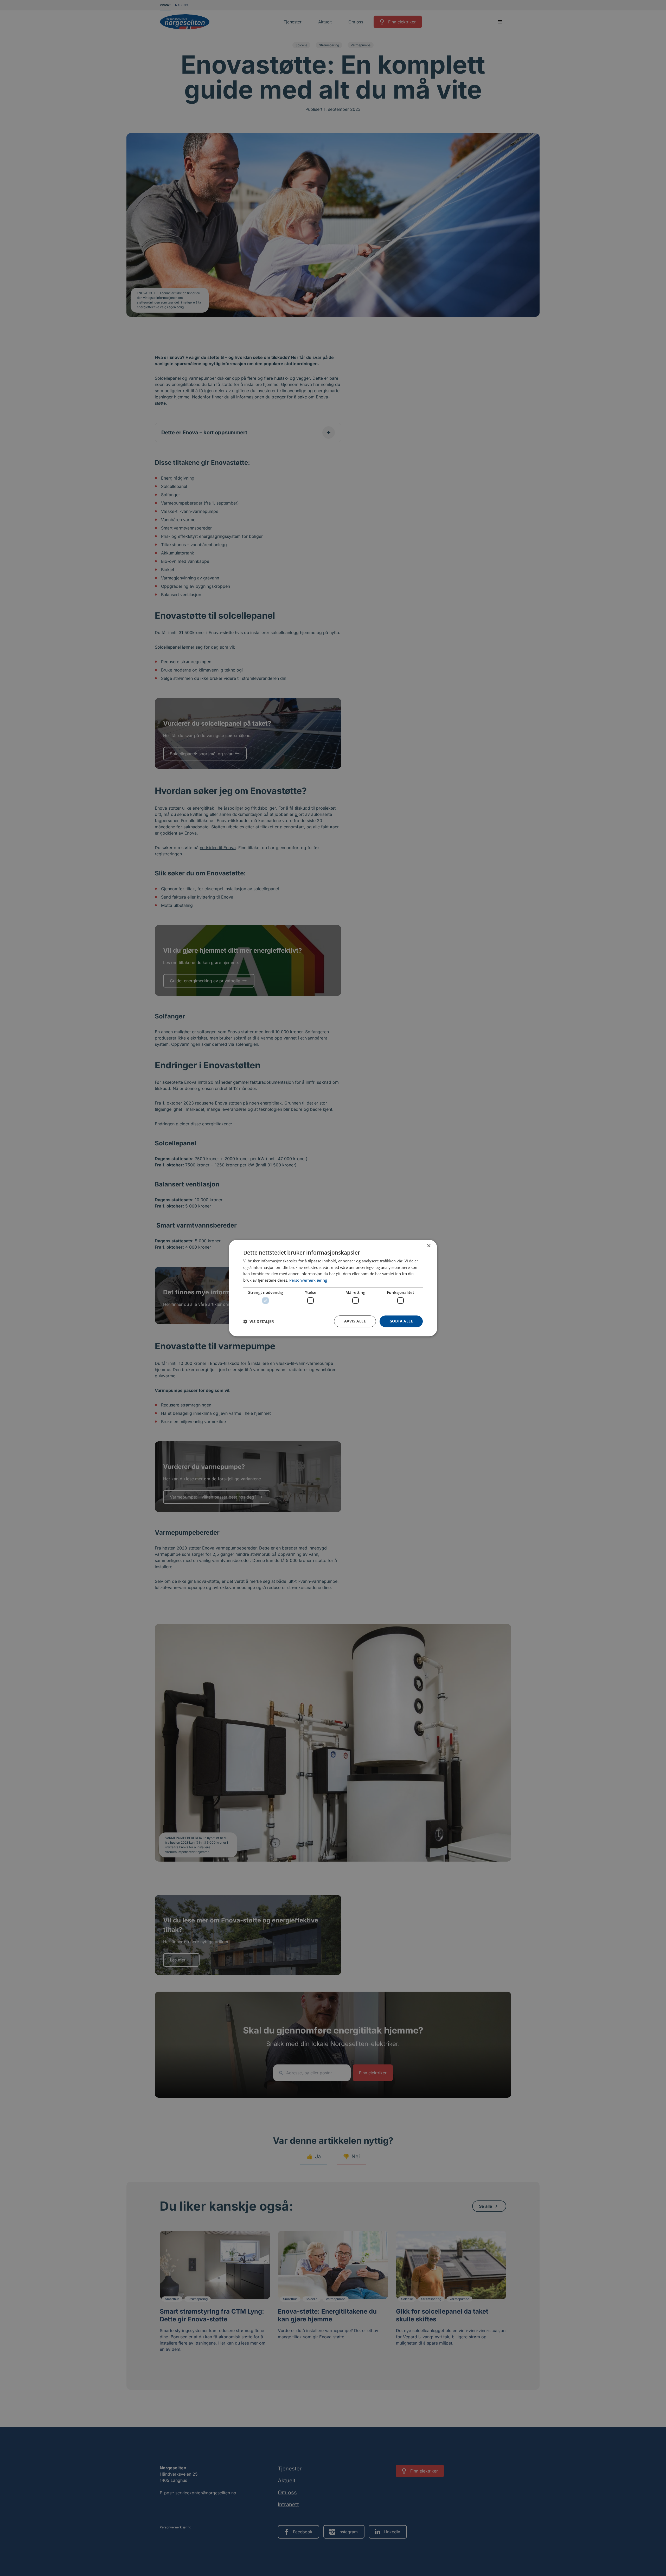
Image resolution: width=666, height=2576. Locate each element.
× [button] (429, 1246)
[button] (259, 1321)
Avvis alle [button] (355, 1321)
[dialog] (333, 1288)
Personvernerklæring (308, 1280)
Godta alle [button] (401, 1321)
